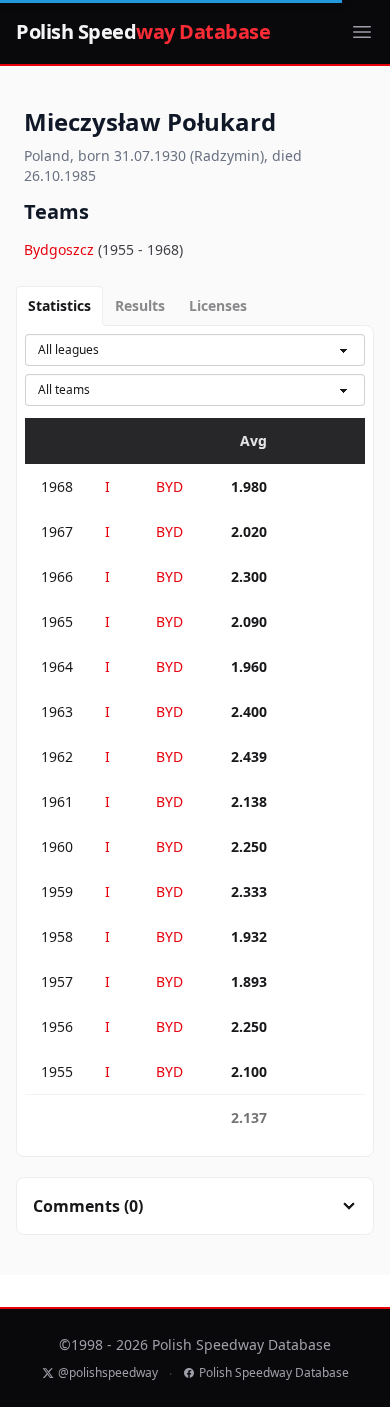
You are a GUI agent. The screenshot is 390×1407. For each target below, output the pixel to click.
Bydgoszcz (61, 249)
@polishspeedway (108, 1373)
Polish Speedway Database (274, 1373)
